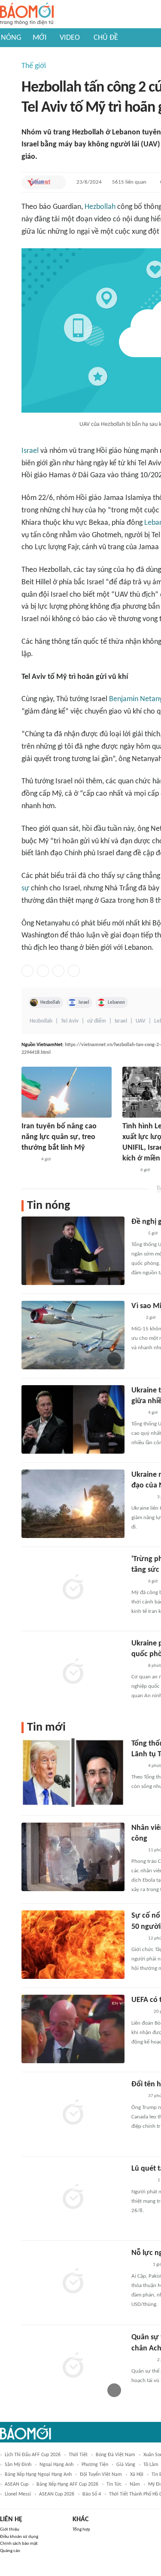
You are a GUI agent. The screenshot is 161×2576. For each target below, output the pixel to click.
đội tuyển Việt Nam (101, 2475)
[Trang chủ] (27, 14)
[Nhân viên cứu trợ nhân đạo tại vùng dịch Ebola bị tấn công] (73, 1857)
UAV (141, 1021)
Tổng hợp (81, 2530)
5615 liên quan (129, 182)
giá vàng (126, 2465)
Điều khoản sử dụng (19, 2537)
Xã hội (137, 2475)
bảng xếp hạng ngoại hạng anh (38, 2475)
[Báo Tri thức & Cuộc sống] (142, 1497)
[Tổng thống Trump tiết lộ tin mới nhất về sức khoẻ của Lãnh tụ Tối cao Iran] (73, 1773)
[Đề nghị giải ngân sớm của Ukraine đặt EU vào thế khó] (73, 1251)
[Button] (58, 182)
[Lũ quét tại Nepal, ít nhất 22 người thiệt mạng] (73, 2198)
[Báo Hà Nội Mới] (140, 2012)
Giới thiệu (10, 2530)
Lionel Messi (18, 2494)
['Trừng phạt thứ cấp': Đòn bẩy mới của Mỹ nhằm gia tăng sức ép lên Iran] (73, 1588)
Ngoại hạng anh (56, 2465)
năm (135, 2484)
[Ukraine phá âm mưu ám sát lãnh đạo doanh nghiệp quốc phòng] (73, 1672)
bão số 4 (92, 2494)
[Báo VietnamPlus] (142, 2181)
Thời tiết (78, 2455)
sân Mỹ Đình (18, 2465)
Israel (30, 451)
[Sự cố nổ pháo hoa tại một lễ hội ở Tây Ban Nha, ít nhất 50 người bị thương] (73, 1945)
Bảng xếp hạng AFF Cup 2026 (67, 2484)
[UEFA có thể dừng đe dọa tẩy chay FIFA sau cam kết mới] (73, 2029)
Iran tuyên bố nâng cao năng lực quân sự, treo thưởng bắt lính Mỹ (59, 1137)
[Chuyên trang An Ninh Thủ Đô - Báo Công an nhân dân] (136, 1318)
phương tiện (95, 2465)
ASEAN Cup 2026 (57, 2494)
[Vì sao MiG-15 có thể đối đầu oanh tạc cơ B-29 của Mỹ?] (73, 1335)
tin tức (114, 2484)
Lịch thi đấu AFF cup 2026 (33, 2455)
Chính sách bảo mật (19, 2544)
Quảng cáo (10, 2551)
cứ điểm (97, 1021)
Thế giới (34, 66)
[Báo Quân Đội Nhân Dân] (142, 2360)
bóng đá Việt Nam (115, 2455)
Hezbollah (100, 207)
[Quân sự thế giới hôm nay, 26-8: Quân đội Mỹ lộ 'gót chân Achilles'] (73, 2366)
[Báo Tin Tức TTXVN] (137, 1234)
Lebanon (116, 1002)
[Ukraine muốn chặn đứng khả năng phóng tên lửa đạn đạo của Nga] (73, 1504)
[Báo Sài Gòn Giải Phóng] (140, 2265)
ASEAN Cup (17, 2484)
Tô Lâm (151, 2465)
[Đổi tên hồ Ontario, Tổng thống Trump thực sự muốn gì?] (73, 2113)
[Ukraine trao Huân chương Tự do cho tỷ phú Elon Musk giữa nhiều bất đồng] (73, 1419)
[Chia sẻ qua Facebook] (27, 971)
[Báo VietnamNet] (39, 182)
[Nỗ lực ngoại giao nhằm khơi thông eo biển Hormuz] (73, 2282)
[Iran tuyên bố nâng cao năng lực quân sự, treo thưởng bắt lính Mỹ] (67, 1092)
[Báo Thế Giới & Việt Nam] (129, 1171)
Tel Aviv (70, 1021)
